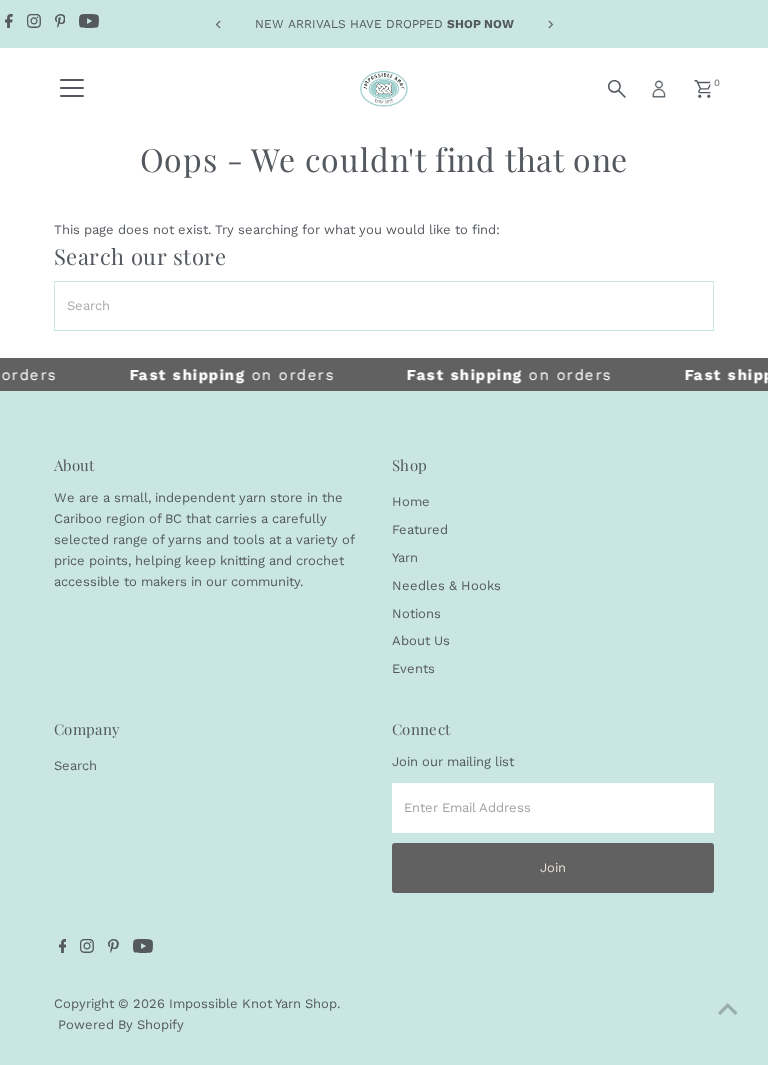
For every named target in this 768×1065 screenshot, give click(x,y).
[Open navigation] (72, 89)
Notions (416, 613)
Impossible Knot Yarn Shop (253, 1003)
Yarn (405, 557)
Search (75, 765)
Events (413, 668)
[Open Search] (617, 89)
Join (553, 867)
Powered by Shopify (121, 1024)
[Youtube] (89, 24)
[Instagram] (34, 24)
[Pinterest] (60, 24)
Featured (420, 529)
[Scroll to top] (728, 1010)
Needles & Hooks (446, 585)
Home (411, 501)
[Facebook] (9, 24)
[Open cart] (703, 89)
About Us (421, 640)
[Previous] (218, 24)
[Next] (549, 24)
